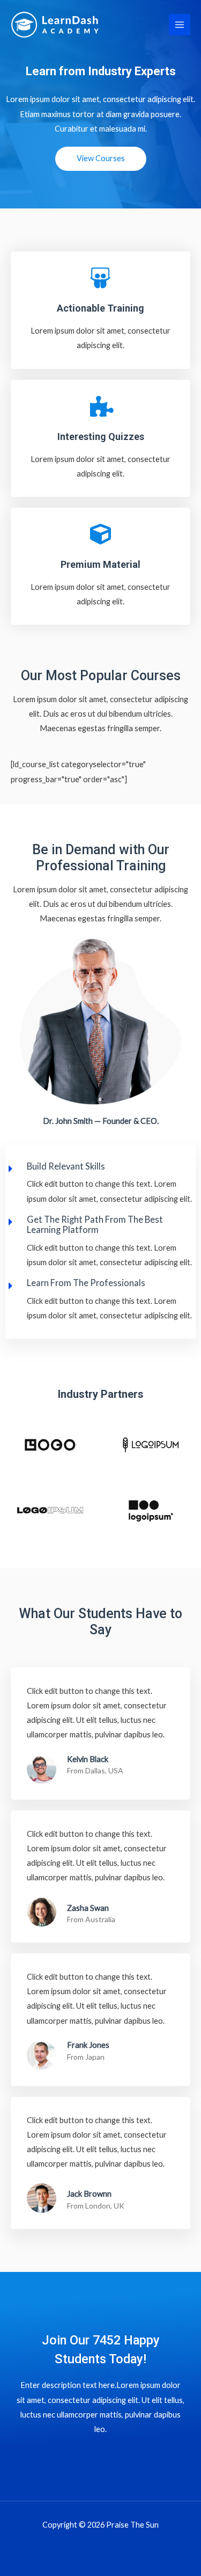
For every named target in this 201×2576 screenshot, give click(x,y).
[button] (101, 159)
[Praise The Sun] (55, 25)
